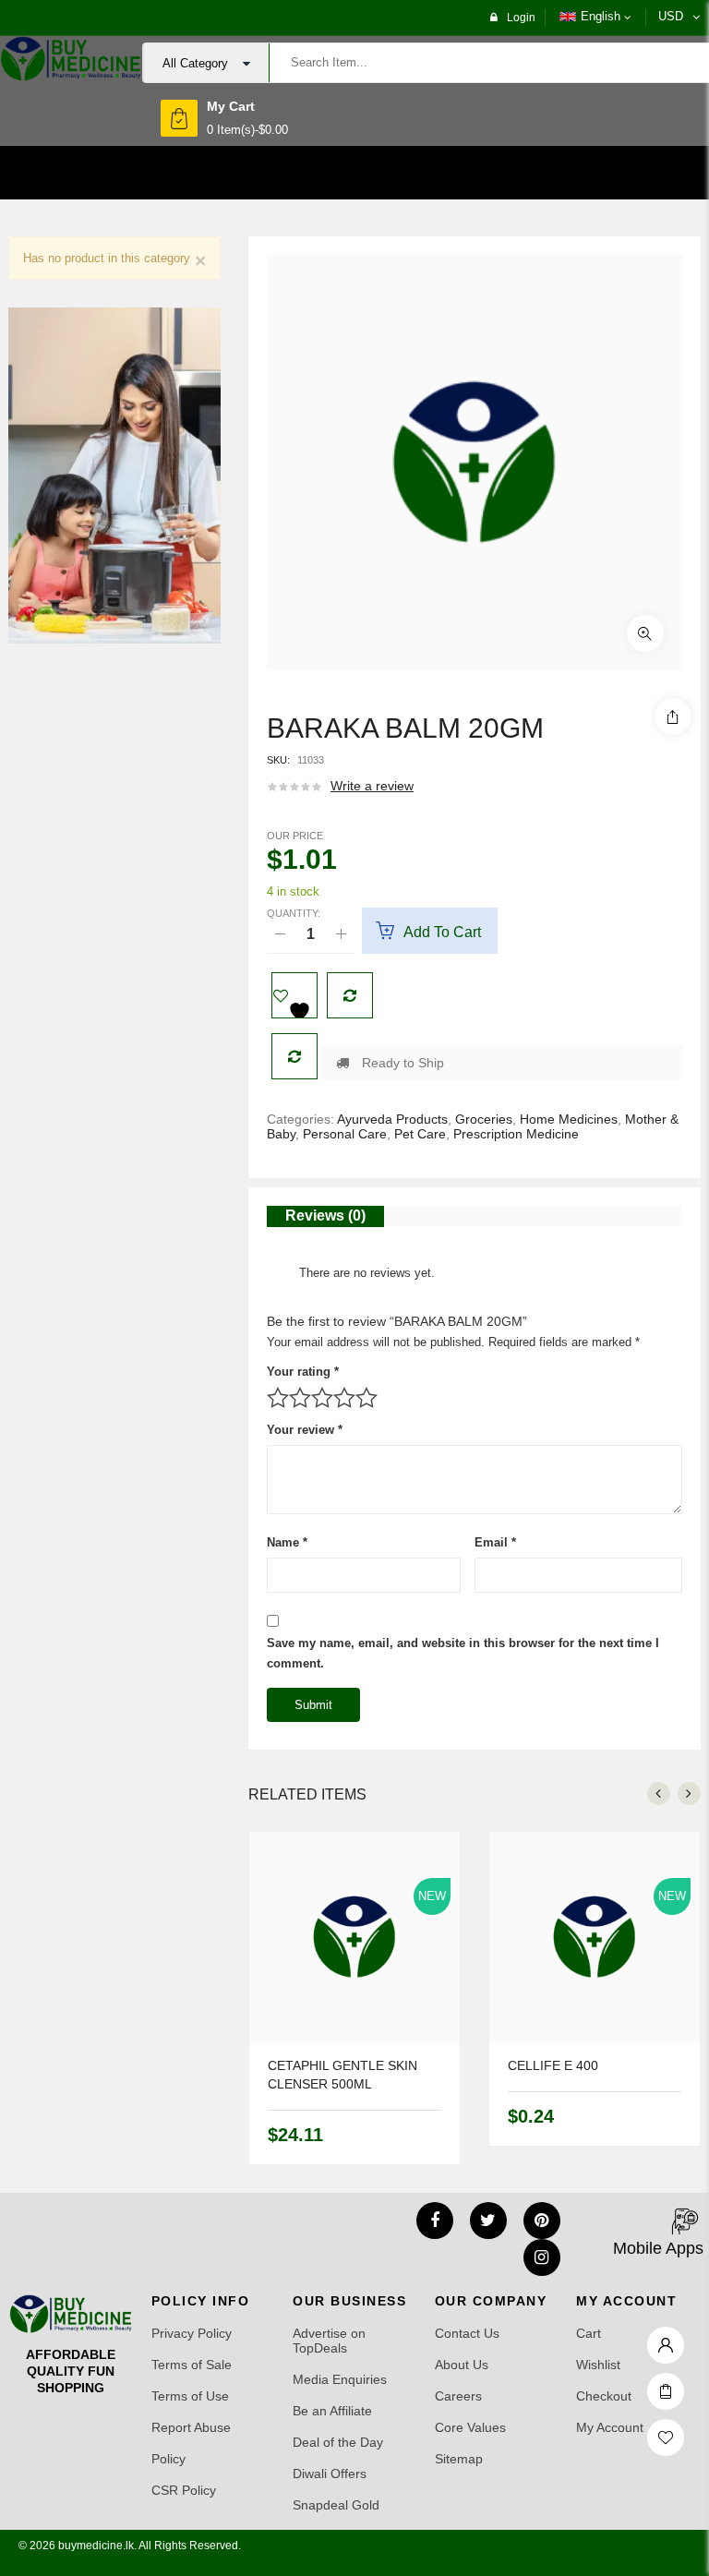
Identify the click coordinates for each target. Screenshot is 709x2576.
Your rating (303, 1372)
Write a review (372, 786)
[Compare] (294, 1056)
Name (287, 1542)
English (601, 16)
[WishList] (294, 995)
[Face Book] (435, 2221)
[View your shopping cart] (179, 118)
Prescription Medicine (516, 1134)
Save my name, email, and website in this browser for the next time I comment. (463, 1653)
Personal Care (345, 1134)
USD (671, 16)
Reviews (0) (325, 1216)
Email (495, 1542)
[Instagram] (542, 2257)
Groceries (484, 1119)
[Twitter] (488, 2221)
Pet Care (420, 1134)
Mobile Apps (658, 2248)
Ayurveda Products (392, 1119)
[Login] (666, 2341)
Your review (305, 1430)
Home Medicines (569, 1119)
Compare (350, 995)
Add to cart (442, 932)
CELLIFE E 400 (553, 2065)
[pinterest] (542, 2221)
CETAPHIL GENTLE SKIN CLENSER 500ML (342, 2075)
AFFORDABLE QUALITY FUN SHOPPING (71, 2371)
